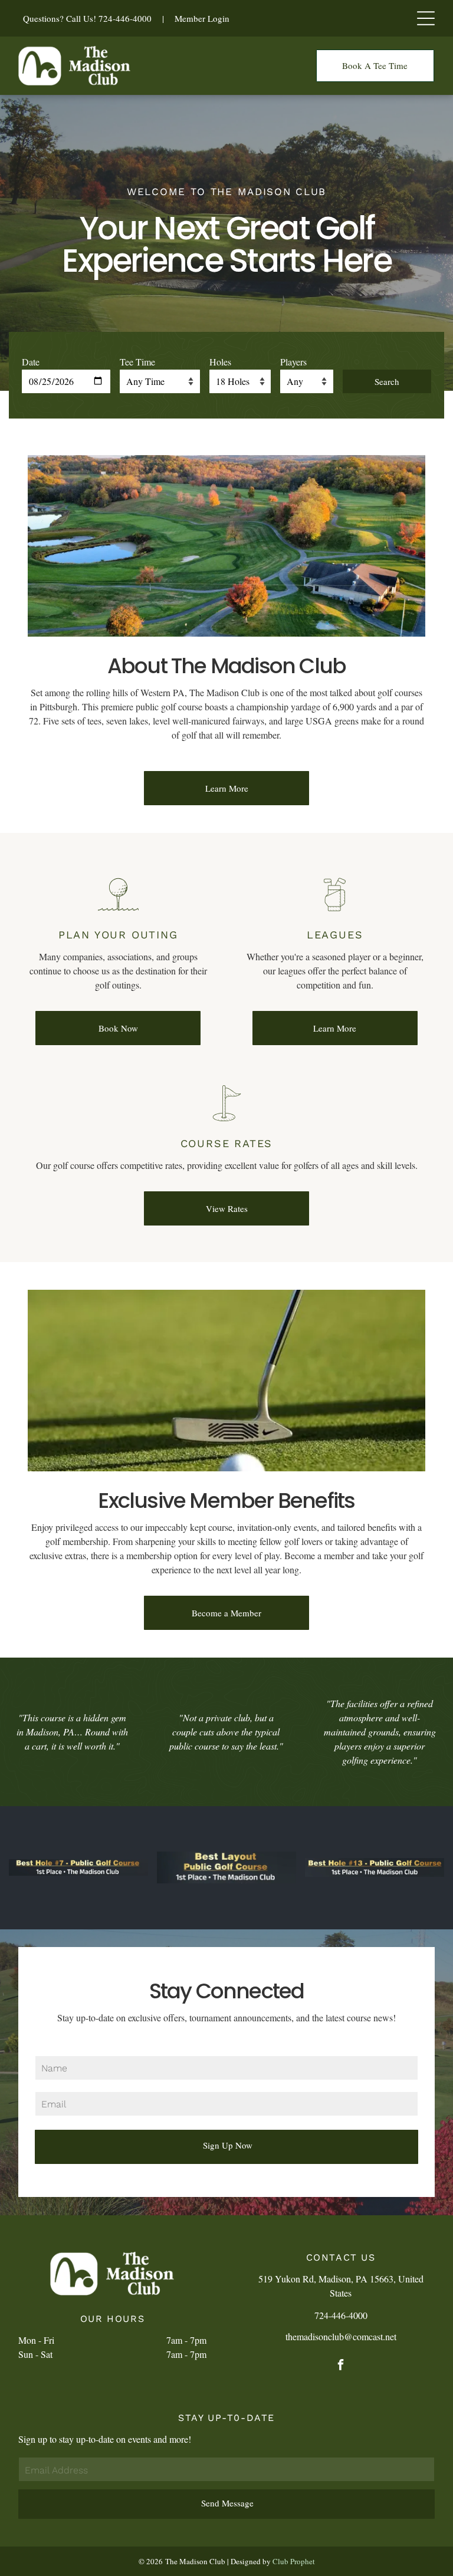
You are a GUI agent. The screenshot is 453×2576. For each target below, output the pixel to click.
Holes (220, 362)
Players (293, 362)
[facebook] (341, 2366)
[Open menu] (426, 18)
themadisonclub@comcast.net (341, 2336)
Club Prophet (294, 2561)
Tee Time (137, 362)
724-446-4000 (125, 18)
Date (31, 362)
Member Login (202, 18)
